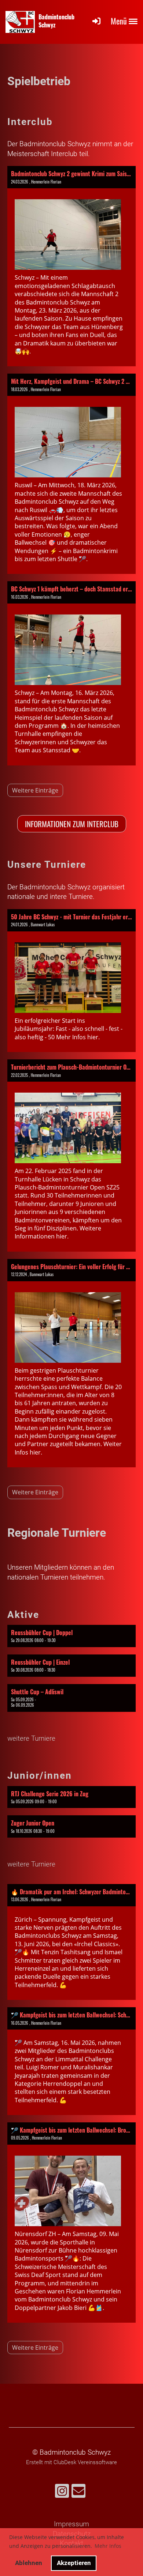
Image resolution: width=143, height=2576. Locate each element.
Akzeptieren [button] (74, 2563)
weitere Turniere (31, 1738)
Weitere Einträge (35, 790)
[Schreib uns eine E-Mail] (78, 2493)
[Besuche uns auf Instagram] (62, 2493)
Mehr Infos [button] (108, 2546)
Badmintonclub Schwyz (56, 21)
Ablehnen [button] (29, 2563)
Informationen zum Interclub (72, 824)
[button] (71, 1636)
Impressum (71, 2524)
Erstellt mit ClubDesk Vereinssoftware (71, 2462)
